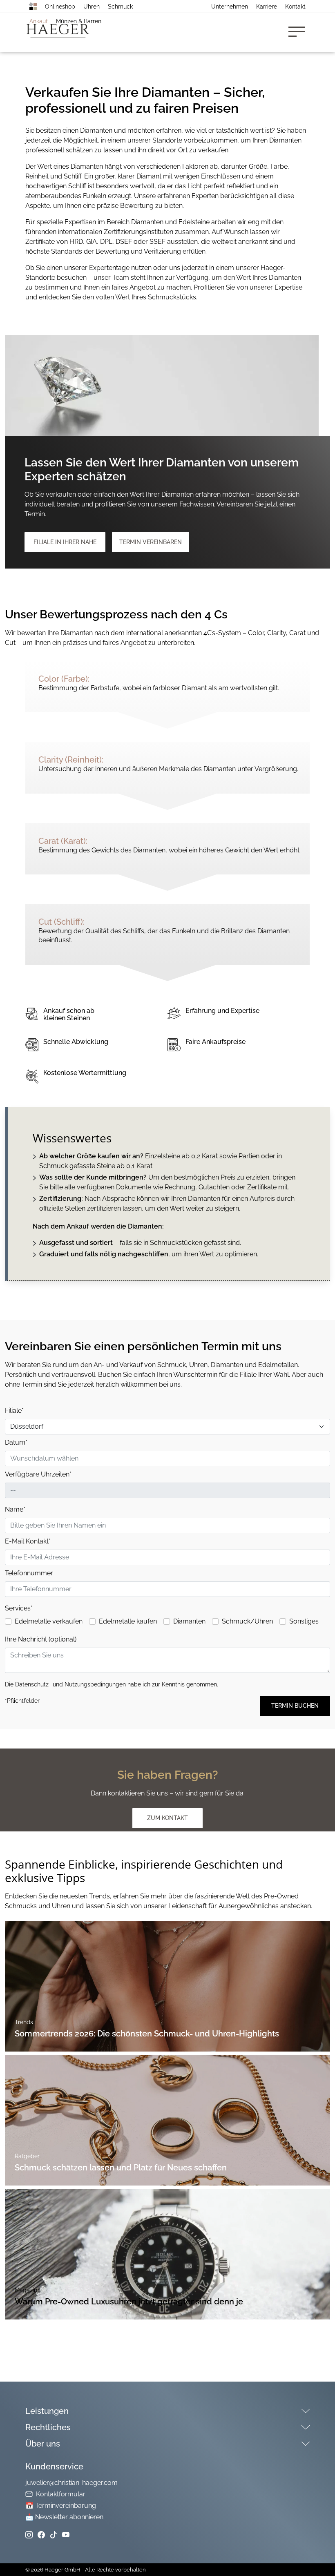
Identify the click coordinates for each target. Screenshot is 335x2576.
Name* (15, 1509)
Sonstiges (304, 1621)
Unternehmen (230, 7)
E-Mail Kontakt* (28, 1541)
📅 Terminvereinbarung (61, 2506)
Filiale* (14, 1411)
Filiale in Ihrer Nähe (65, 542)
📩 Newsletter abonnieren (64, 2517)
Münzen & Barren (79, 21)
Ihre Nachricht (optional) (41, 1639)
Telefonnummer (29, 1573)
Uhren (92, 7)
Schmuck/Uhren (247, 1621)
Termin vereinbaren (151, 542)
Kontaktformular (61, 2494)
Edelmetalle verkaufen (49, 1621)
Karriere (267, 7)
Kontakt (295, 7)
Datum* (16, 1442)
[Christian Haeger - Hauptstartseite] (33, 7)
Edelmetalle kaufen (128, 1621)
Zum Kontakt (167, 1818)
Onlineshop (60, 7)
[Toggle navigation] (299, 32)
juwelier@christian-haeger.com (71, 2483)
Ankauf (39, 21)
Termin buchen (295, 1706)
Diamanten (189, 1621)
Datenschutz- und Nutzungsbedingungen (70, 1684)
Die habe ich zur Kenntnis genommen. (112, 1684)
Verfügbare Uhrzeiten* (38, 1474)
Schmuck (120, 7)
